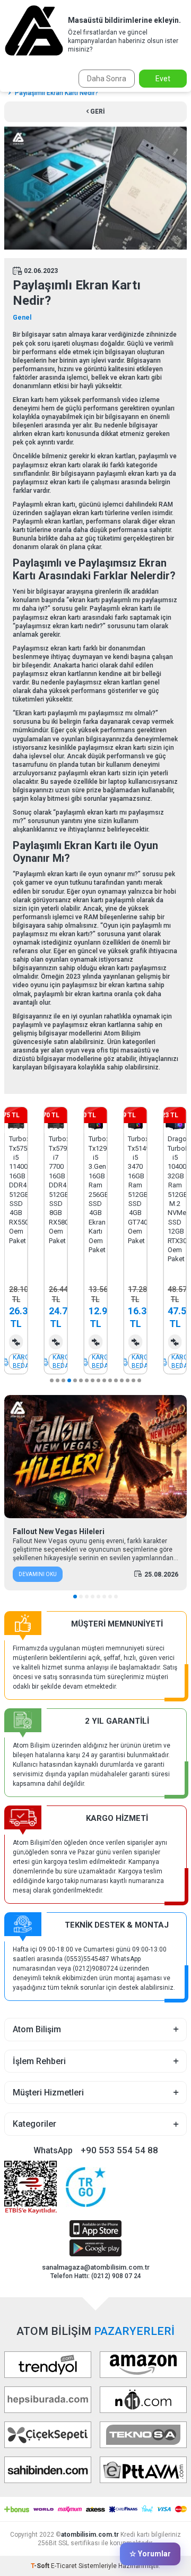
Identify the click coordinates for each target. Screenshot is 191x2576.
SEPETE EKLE (16, 1362)
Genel (22, 318)
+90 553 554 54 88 (119, 2150)
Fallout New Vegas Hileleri (59, 1531)
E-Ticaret (64, 2566)
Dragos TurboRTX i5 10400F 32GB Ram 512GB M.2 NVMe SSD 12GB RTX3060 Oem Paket (175, 1199)
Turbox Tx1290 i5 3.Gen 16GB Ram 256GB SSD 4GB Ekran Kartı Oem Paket (96, 1194)
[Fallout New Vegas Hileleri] (95, 1457)
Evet (163, 79)
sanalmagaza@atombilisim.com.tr (96, 2267)
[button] (52, 1380)
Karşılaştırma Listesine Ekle (16, 1342)
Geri (97, 112)
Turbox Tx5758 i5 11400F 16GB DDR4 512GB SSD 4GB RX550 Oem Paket (16, 1189)
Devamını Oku (38, 1574)
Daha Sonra (107, 79)
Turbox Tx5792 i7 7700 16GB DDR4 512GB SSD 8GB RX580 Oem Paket (56, 1189)
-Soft (41, 2566)
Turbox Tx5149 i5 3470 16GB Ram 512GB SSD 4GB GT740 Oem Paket (135, 1189)
